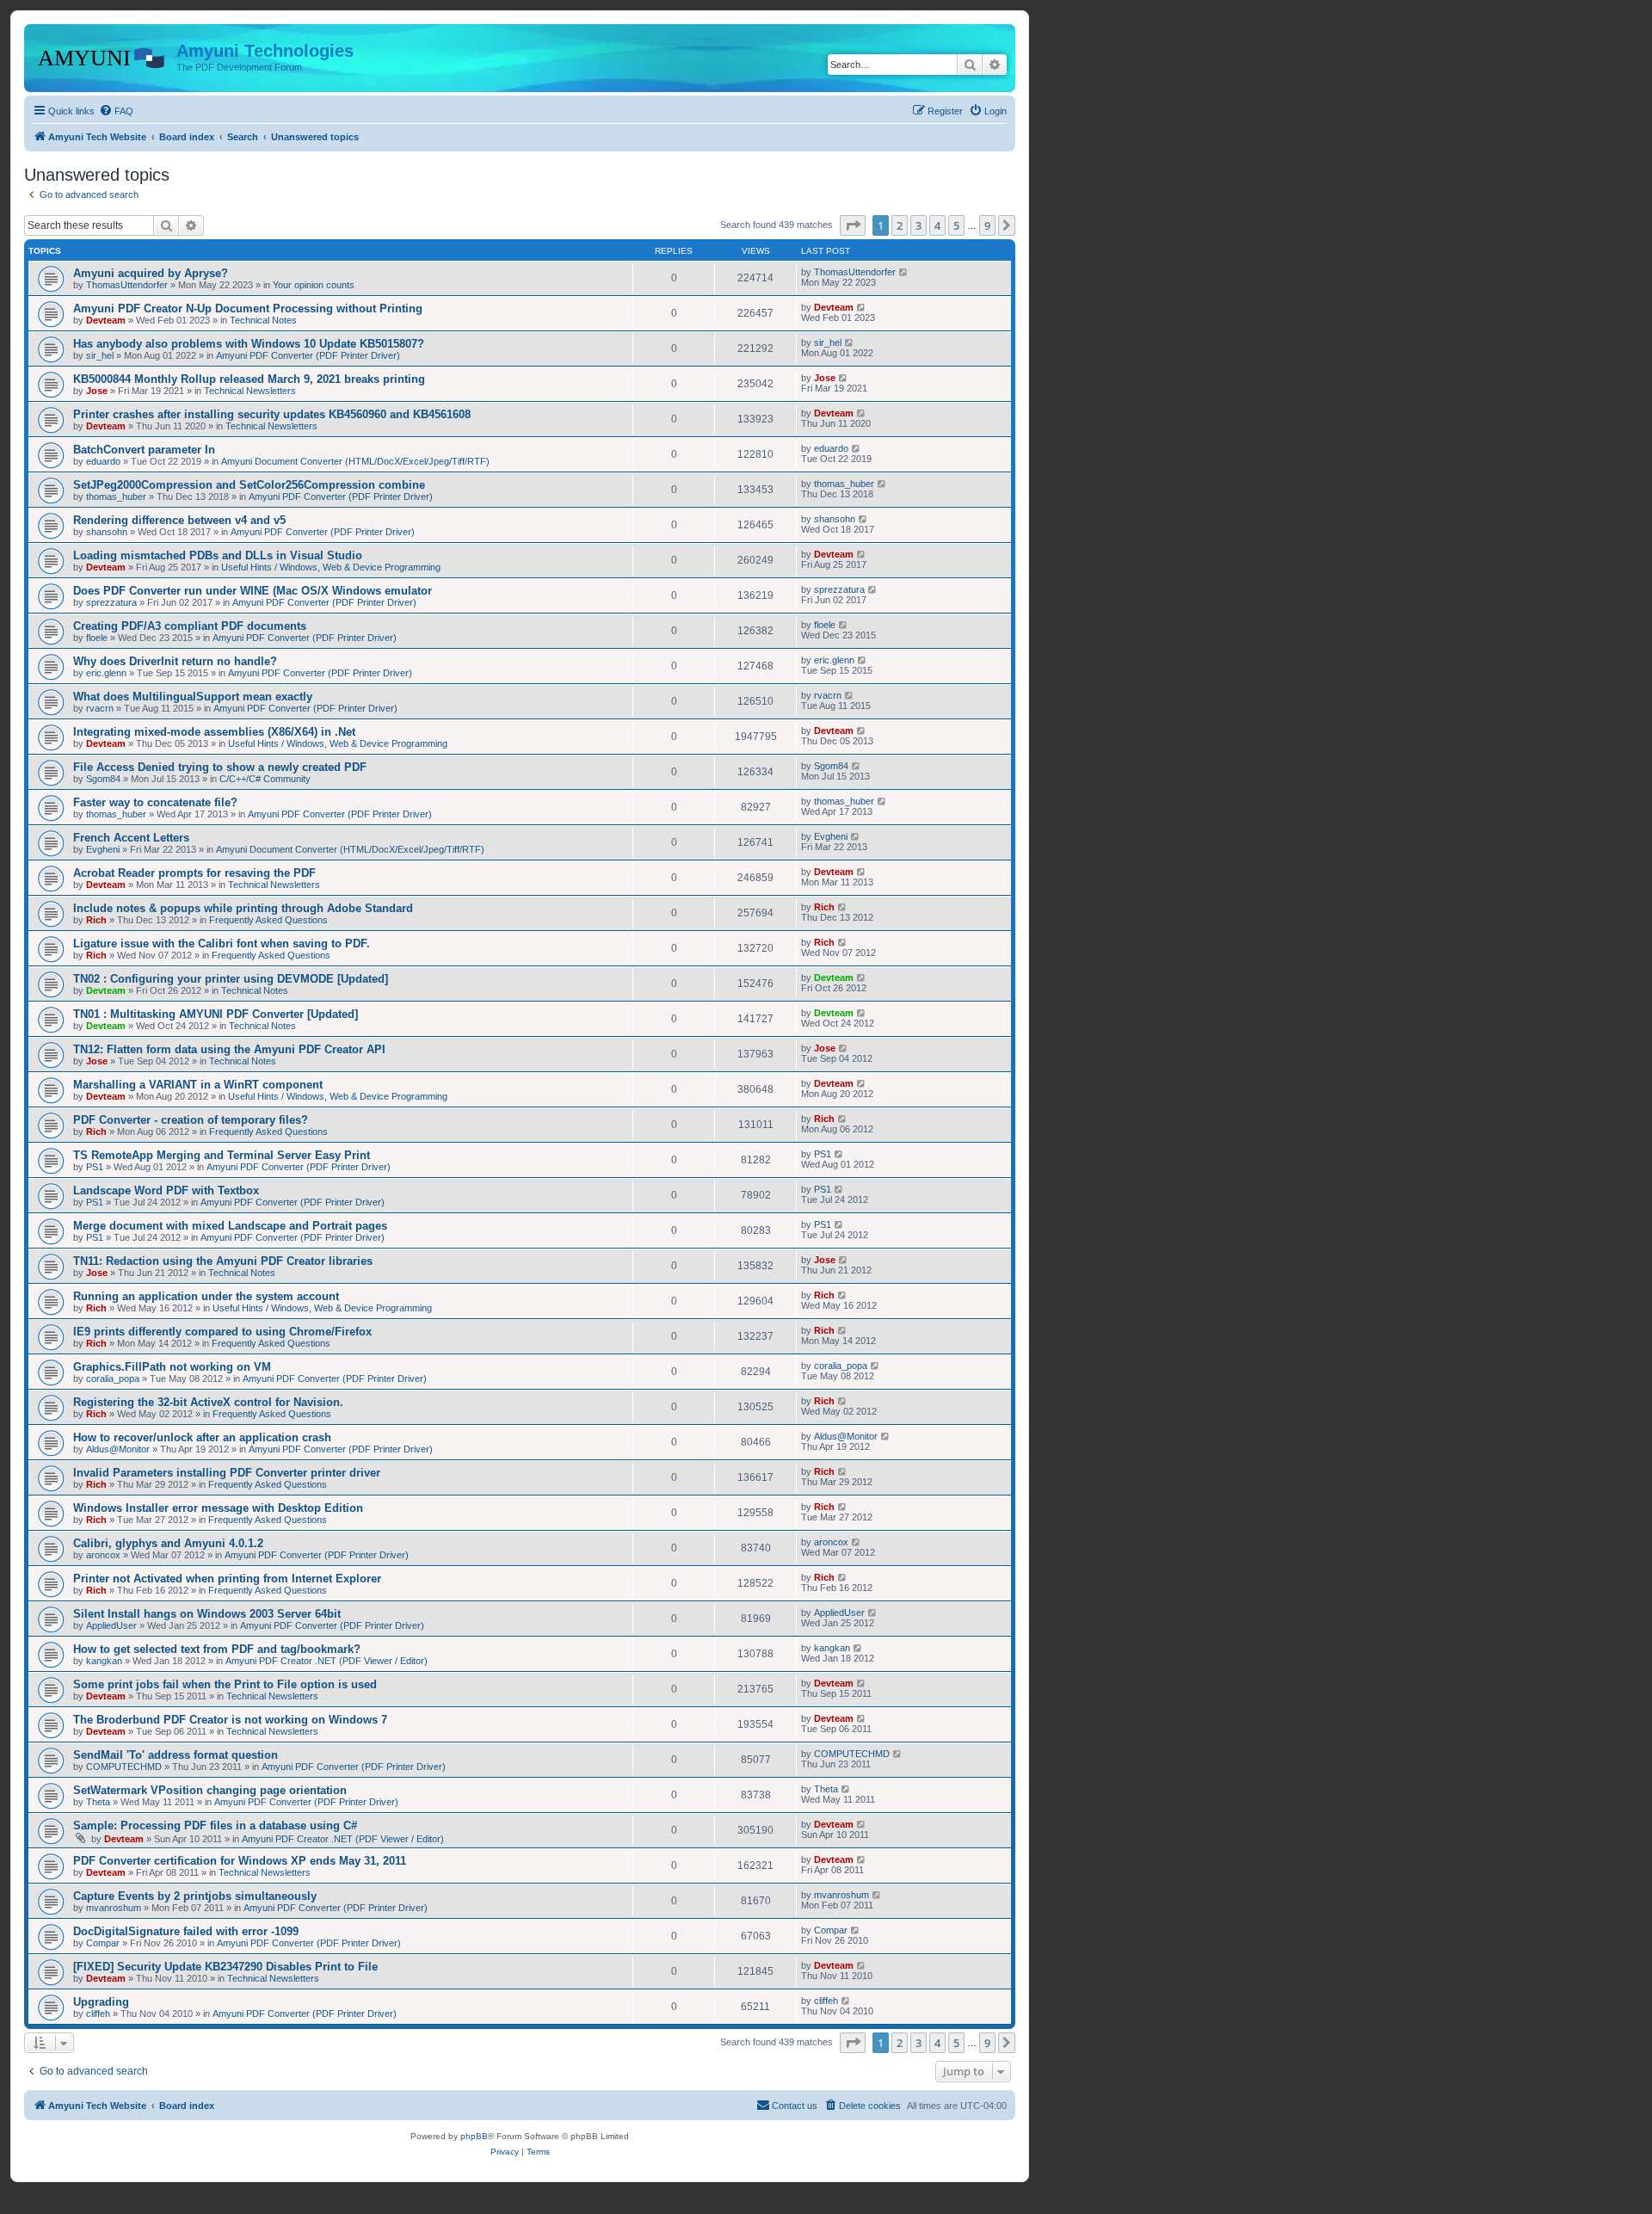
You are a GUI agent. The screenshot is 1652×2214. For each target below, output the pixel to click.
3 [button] (918, 225)
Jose (97, 391)
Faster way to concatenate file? (155, 802)
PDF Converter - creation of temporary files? (191, 1120)
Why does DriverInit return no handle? (175, 661)
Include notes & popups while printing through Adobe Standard (243, 908)
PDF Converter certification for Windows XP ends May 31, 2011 (240, 1861)
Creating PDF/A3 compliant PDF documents (190, 626)
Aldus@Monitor (118, 1449)
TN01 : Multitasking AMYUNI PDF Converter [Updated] (216, 1014)
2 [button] (900, 225)
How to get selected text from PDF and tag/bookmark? (217, 1649)
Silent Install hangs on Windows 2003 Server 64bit (207, 1614)
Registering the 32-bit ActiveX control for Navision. (208, 1402)
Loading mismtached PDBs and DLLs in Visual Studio (218, 555)
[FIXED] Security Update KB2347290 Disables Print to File (225, 1967)
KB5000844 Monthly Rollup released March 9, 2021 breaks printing (249, 379)
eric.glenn (106, 673)
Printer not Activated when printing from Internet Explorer (227, 1579)
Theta (98, 1802)
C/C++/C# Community (265, 779)
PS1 (95, 1167)
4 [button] (937, 225)
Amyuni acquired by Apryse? (151, 273)
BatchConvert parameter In (144, 450)
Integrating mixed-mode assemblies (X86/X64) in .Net (214, 732)
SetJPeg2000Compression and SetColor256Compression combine (249, 485)
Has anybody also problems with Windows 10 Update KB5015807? (249, 344)
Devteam (106, 320)
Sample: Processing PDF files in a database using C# (215, 1825)
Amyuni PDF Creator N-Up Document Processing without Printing (248, 308)
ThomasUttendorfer (127, 285)
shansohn (107, 532)
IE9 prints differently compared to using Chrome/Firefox (222, 1332)
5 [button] (956, 225)
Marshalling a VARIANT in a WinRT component (198, 1085)
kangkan (104, 1661)
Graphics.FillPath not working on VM (172, 1367)
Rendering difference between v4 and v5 (179, 520)
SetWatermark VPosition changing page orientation (210, 1790)
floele (97, 638)
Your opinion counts (314, 285)
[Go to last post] (904, 272)
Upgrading (101, 2002)
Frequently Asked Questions (268, 920)
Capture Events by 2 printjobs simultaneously (195, 1896)
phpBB (474, 2136)
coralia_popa (113, 1378)
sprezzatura (111, 602)
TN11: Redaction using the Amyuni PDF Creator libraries (223, 1261)
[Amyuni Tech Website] (102, 56)
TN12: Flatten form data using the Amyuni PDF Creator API (229, 1049)
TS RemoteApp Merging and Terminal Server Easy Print (222, 1155)
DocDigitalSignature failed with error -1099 (186, 1931)
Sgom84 (103, 779)
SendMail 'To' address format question (176, 1755)
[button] (853, 225)
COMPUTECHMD (124, 1767)
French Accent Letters (131, 838)
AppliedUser (111, 1625)
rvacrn (100, 708)
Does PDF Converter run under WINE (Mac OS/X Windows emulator (253, 591)
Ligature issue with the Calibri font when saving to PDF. (222, 944)
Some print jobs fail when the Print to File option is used (225, 1684)
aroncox (103, 1555)
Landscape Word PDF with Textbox (166, 1190)
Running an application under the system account (206, 1296)
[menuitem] (116, 111)
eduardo (103, 461)
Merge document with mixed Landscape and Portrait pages (230, 1226)
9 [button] (987, 225)
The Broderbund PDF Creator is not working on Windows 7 (230, 1720)
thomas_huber (116, 496)
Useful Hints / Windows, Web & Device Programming (331, 567)
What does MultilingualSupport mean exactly (193, 697)
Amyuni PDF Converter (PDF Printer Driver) (308, 355)
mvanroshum (114, 1908)
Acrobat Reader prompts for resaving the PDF (194, 873)
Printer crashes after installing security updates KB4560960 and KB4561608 (272, 414)
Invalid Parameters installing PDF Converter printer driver (227, 1473)
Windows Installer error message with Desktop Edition (218, 1508)
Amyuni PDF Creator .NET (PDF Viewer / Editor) (327, 1661)
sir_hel (100, 355)
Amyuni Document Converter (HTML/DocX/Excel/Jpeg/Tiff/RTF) (355, 461)
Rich (96, 920)
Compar (103, 1943)
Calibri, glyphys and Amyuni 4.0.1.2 (168, 1543)
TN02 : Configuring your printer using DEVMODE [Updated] (231, 979)
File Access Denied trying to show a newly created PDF (220, 767)
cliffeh (98, 2014)
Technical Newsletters (250, 391)
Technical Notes (263, 320)
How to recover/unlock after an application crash (202, 1437)
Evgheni (103, 849)
